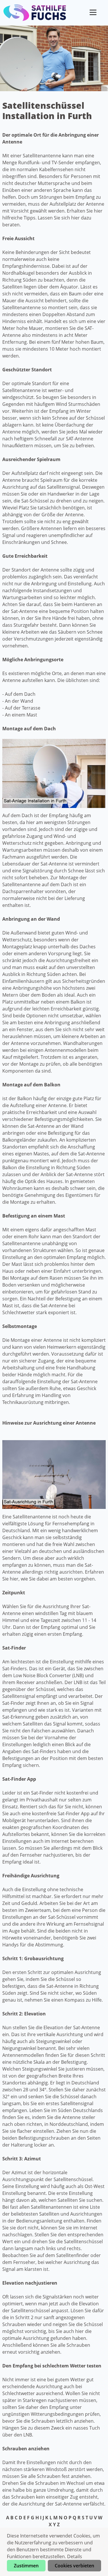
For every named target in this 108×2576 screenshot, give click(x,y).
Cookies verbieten (74, 2566)
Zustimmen (26, 2566)
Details (75, 2556)
